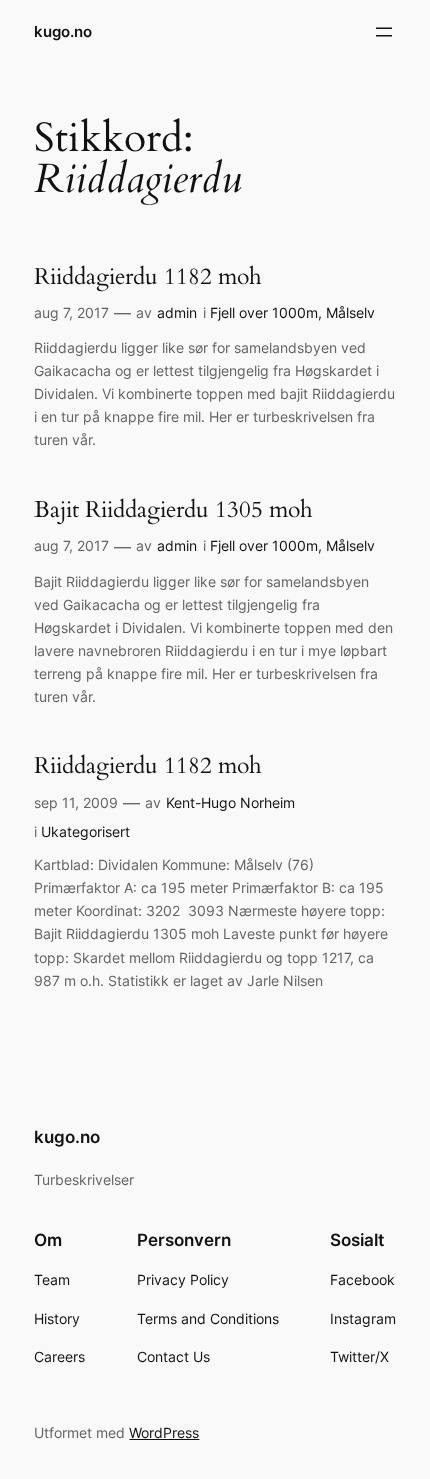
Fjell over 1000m (264, 312)
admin (177, 312)
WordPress (164, 1432)
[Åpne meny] (384, 32)
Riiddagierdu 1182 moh (148, 277)
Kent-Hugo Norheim (230, 802)
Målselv (350, 312)
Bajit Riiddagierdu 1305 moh (173, 510)
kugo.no (63, 32)
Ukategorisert (85, 831)
